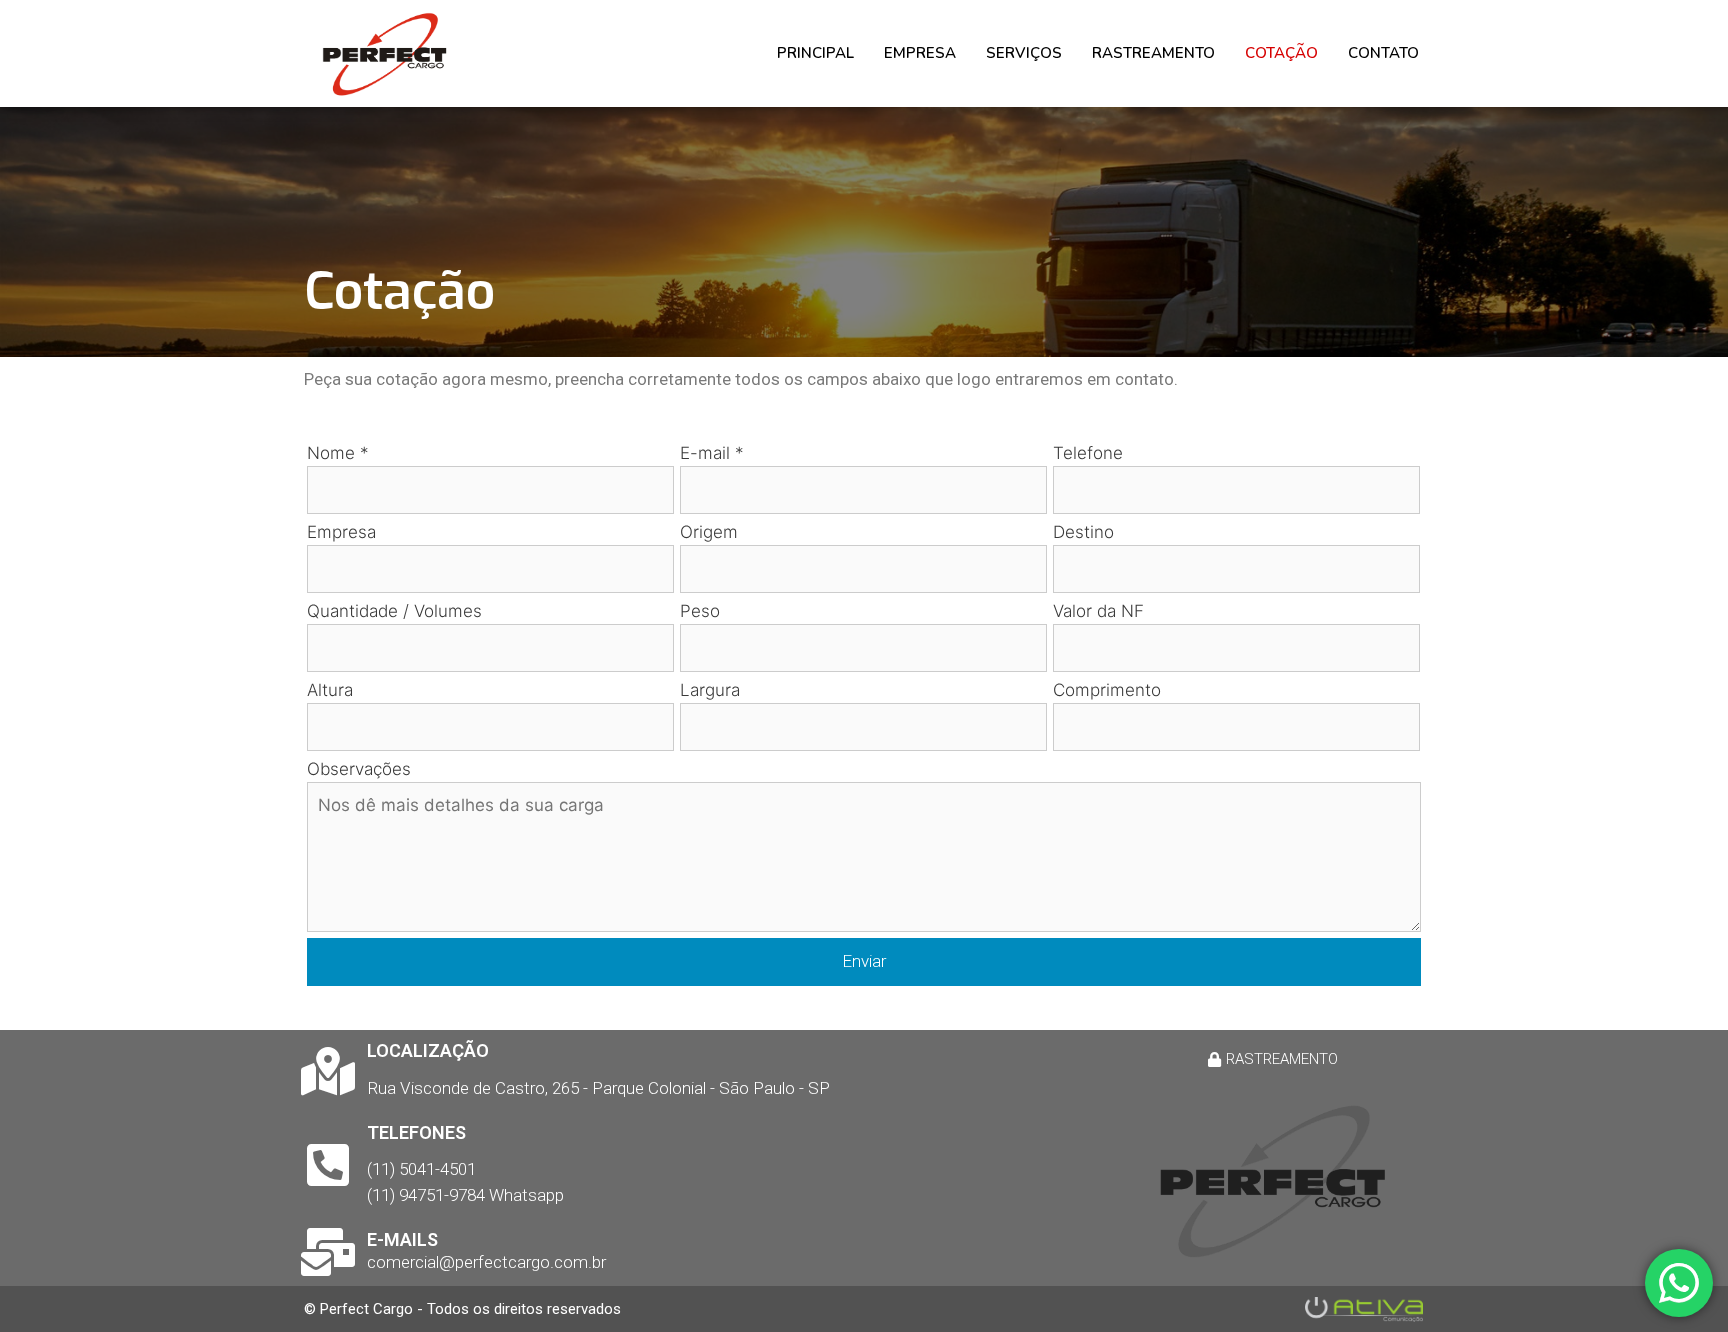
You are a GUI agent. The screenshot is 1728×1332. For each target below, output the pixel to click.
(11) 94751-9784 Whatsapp (465, 1195)
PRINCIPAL (815, 53)
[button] (1273, 1060)
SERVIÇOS (1024, 53)
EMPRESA (920, 53)
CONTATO (1383, 53)
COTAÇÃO (1281, 53)
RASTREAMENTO (1153, 53)
